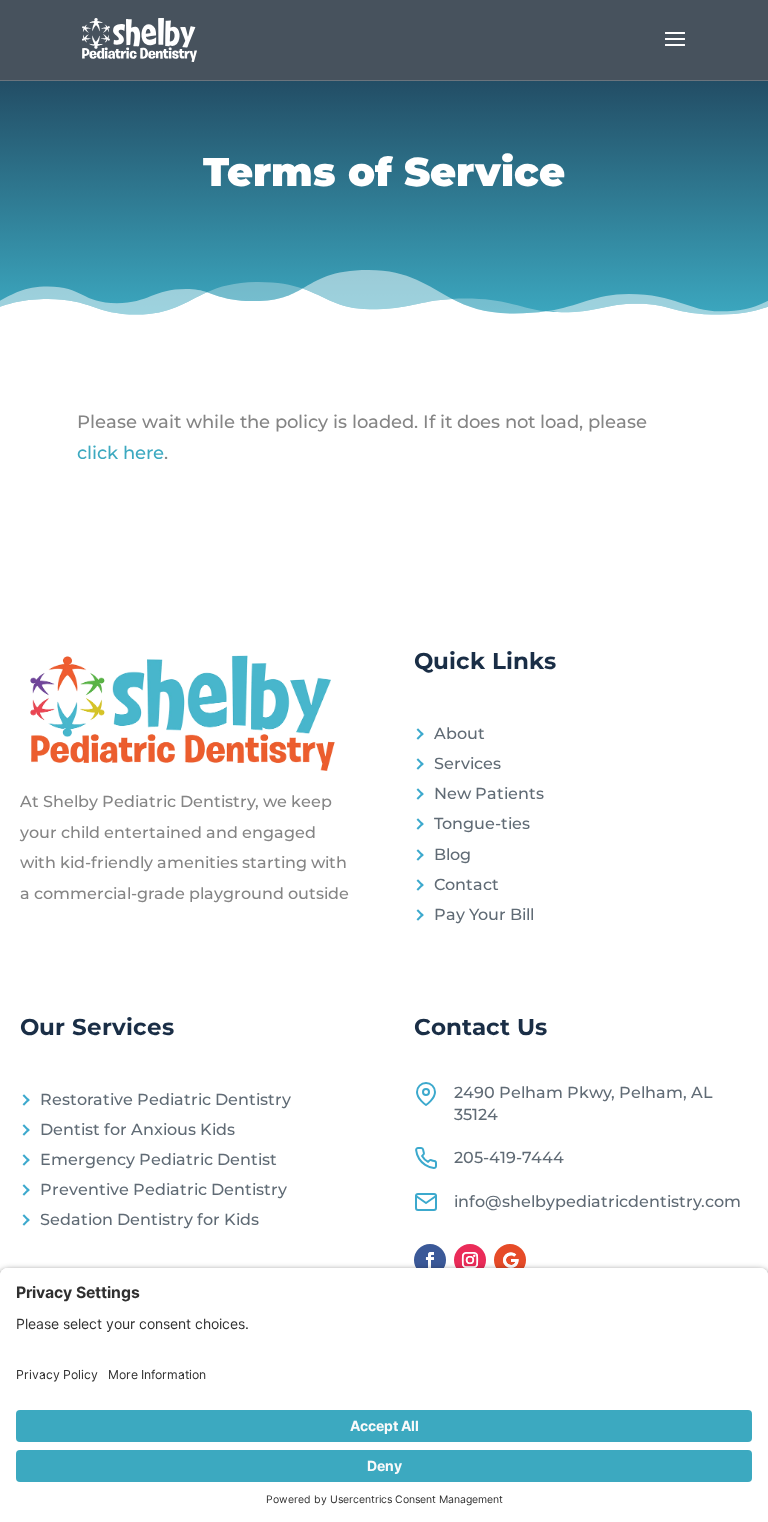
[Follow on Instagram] (470, 1260)
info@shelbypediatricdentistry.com (597, 1201)
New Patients (489, 793)
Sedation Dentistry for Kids (149, 1219)
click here (120, 453)
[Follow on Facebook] (430, 1260)
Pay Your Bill (484, 914)
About (459, 733)
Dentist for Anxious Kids (137, 1129)
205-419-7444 (509, 1157)
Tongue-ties (482, 823)
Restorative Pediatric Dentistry (165, 1099)
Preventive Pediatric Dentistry (163, 1189)
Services (467, 763)
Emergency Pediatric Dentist (158, 1159)
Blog (452, 854)
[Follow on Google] (510, 1260)
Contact (466, 884)
